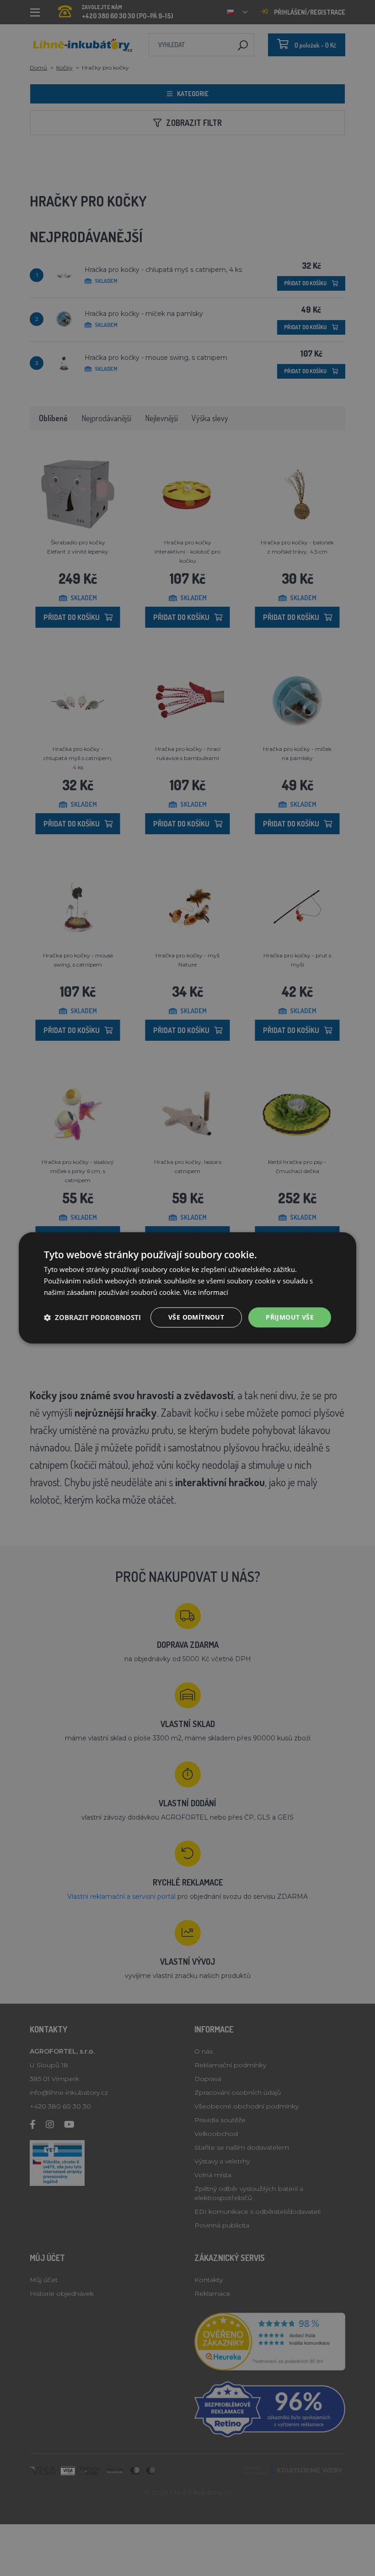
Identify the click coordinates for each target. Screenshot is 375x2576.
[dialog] (187, 1288)
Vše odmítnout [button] (196, 1317)
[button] (92, 1317)
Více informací (206, 1292)
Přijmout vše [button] (290, 1317)
